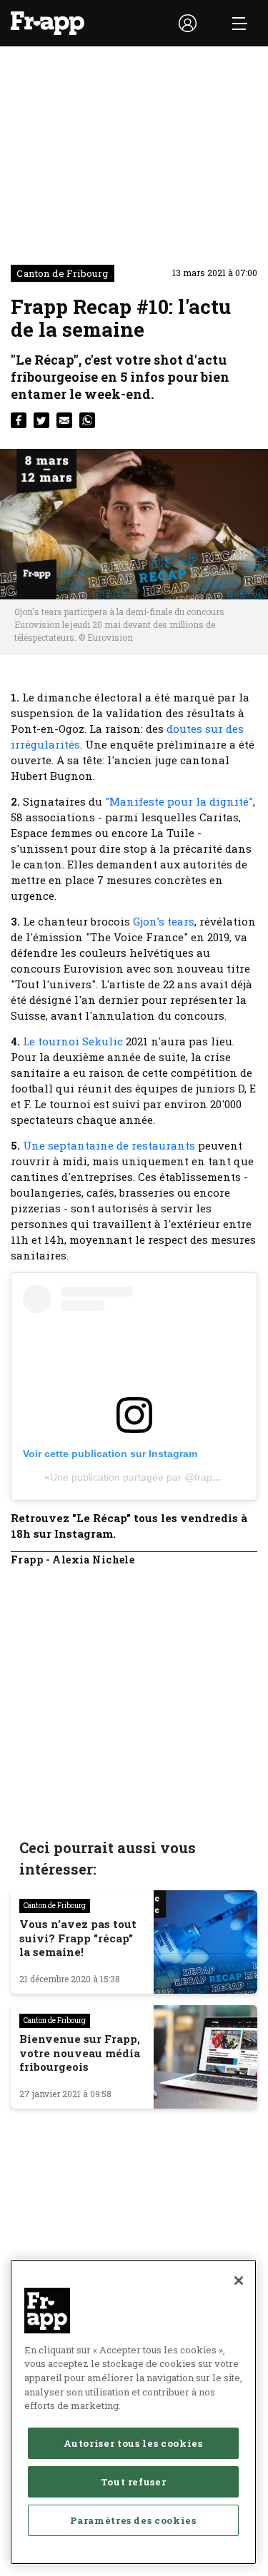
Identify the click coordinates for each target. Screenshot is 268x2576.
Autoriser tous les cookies (133, 2443)
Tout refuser (134, 2482)
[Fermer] (239, 2281)
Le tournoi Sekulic (73, 1041)
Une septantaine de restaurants (109, 1145)
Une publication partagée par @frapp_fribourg (154, 1477)
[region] (133, 2412)
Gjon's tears (164, 921)
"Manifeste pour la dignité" (179, 801)
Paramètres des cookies (133, 2520)
